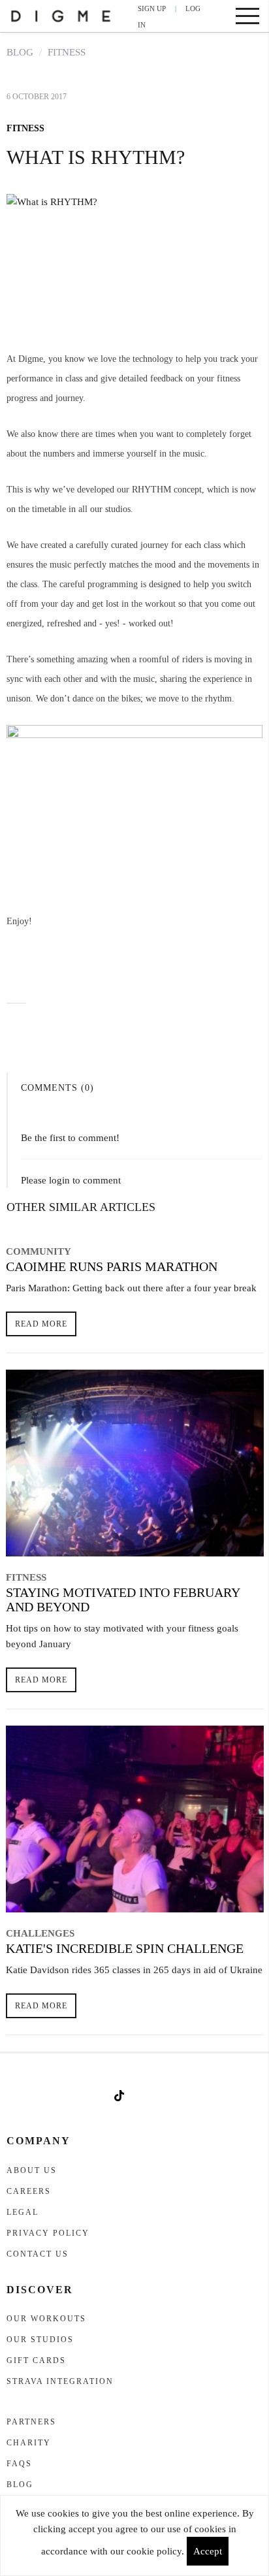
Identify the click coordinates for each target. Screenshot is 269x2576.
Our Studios (40, 2340)
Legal (23, 2212)
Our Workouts (46, 2319)
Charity (29, 2443)
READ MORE (41, 1324)
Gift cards (36, 2360)
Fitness (67, 52)
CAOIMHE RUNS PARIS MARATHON (112, 1266)
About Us (32, 2170)
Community (39, 1251)
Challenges (40, 1933)
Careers (29, 2191)
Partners (31, 2422)
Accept (208, 2551)
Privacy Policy (48, 2233)
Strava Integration (60, 2381)
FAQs (19, 2464)
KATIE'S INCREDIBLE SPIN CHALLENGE (125, 1948)
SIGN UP (152, 8)
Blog (20, 52)
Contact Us (38, 2254)
